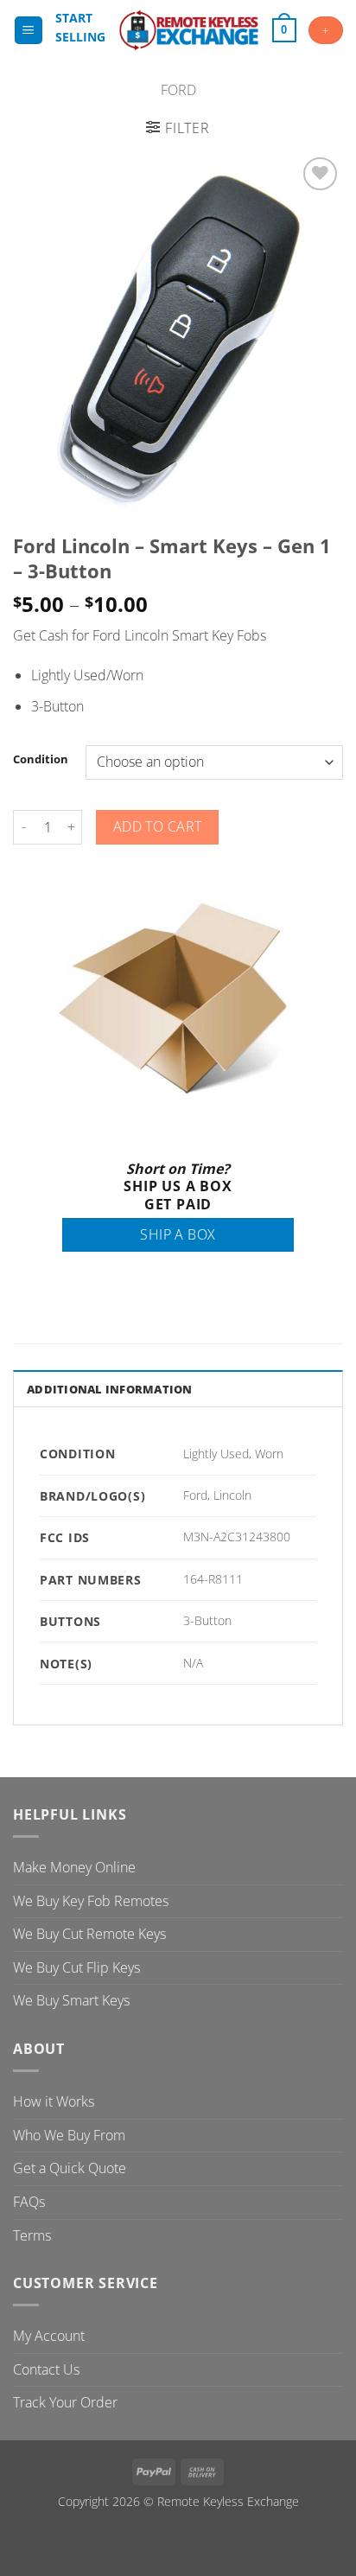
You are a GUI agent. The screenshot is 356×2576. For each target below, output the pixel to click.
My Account (49, 2336)
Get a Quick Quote (70, 2168)
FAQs (29, 2202)
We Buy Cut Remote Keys (89, 1934)
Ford (178, 90)
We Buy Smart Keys (71, 2000)
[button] (29, 31)
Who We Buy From (69, 2135)
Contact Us (46, 2369)
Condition (41, 760)
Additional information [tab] (110, 1389)
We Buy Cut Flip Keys (76, 1967)
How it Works (54, 2101)
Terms (32, 2235)
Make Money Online (74, 1867)
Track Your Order (65, 2402)
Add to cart (158, 826)
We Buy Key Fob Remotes (91, 1901)
